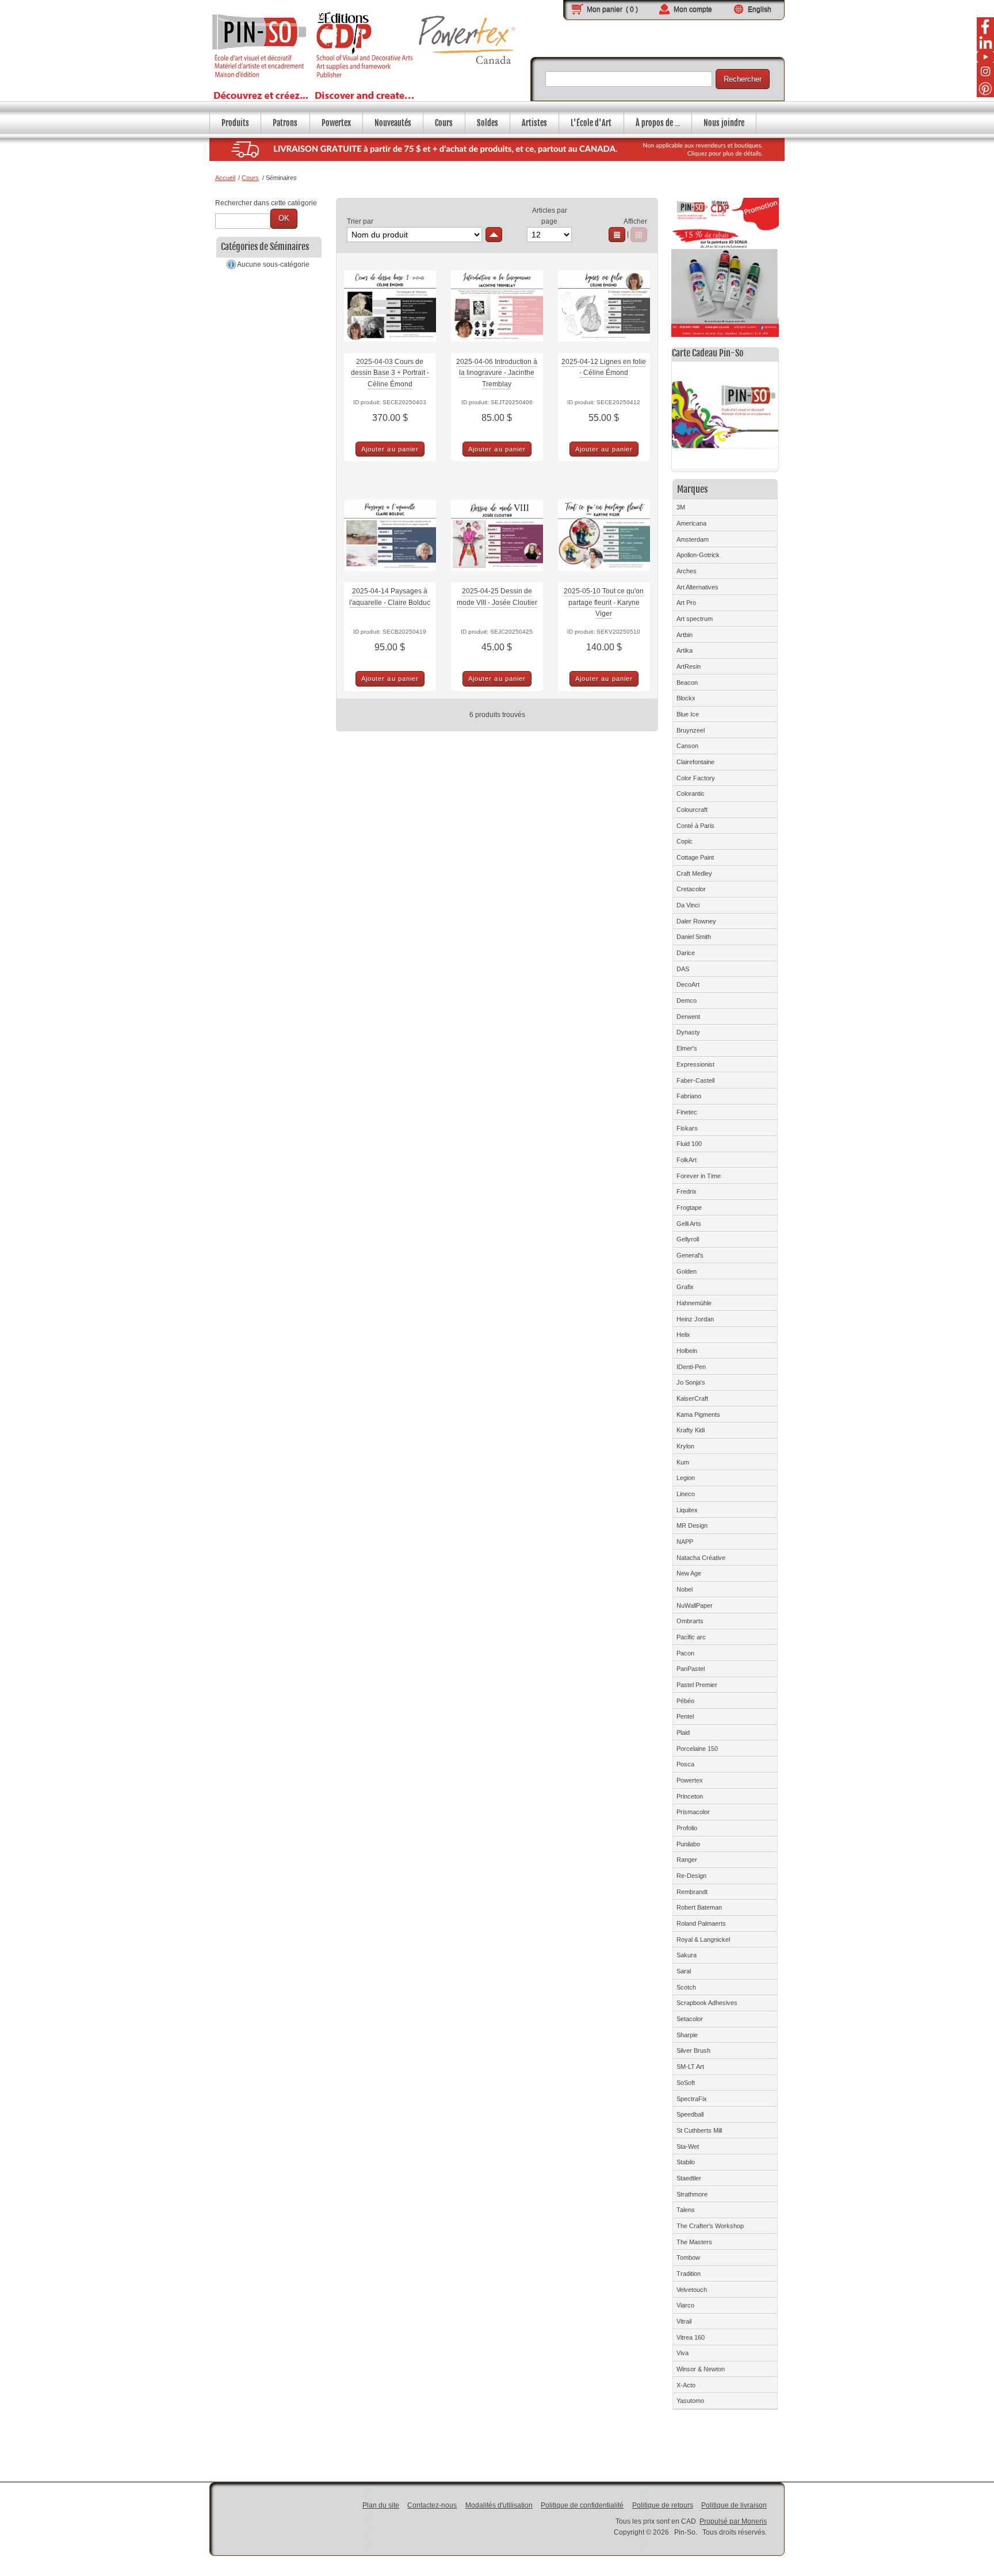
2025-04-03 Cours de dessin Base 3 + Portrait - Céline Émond (390, 373)
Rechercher (743, 79)
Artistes (534, 123)
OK (284, 218)
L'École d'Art (591, 123)
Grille (639, 235)
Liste (617, 235)
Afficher (635, 221)
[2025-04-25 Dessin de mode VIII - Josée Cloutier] (497, 577)
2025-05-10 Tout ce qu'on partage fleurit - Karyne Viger (604, 602)
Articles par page (550, 216)
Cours (444, 123)
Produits (235, 123)
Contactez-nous (432, 2505)
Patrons (285, 123)
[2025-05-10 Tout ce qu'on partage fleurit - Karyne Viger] (604, 577)
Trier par (360, 221)
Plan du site (381, 2505)
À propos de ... (658, 123)
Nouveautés (393, 123)
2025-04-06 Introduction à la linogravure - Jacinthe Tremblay (497, 373)
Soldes (488, 123)
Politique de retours (663, 2505)
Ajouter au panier (390, 449)
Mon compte (693, 9)
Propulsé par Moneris (733, 2521)
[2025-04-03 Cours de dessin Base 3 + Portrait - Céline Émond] (390, 347)
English (760, 9)
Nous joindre (724, 123)
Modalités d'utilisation (499, 2505)
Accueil (225, 178)
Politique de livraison (734, 2505)
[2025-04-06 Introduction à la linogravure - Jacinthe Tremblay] (497, 347)
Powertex (336, 123)
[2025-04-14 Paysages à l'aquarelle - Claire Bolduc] (390, 577)
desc (494, 235)
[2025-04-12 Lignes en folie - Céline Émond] (604, 347)
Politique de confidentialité (582, 2505)
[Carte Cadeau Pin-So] (725, 417)
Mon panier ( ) (612, 9)
